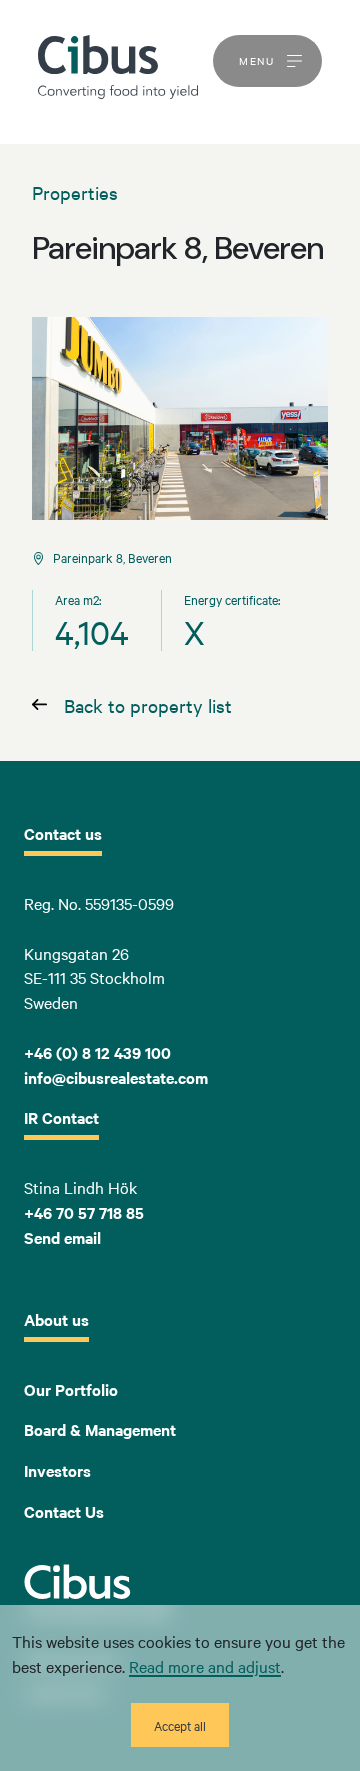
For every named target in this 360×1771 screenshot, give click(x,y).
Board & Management (100, 1429)
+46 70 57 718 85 (84, 1212)
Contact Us (64, 1511)
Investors (57, 1470)
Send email (62, 1237)
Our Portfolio (71, 1389)
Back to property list (148, 705)
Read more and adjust (205, 1666)
